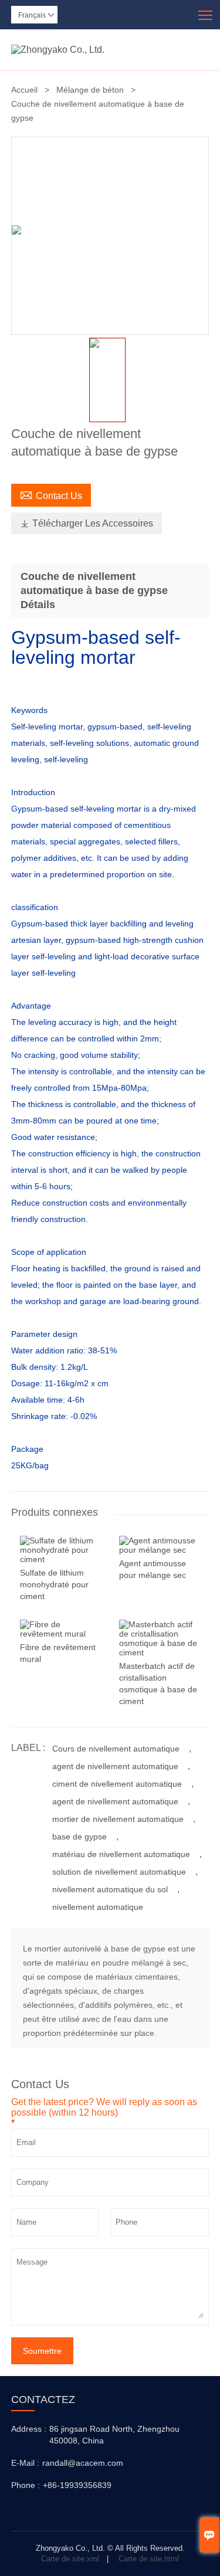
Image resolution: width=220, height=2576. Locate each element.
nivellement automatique (98, 1907)
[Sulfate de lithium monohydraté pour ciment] (61, 1559)
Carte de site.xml (70, 2559)
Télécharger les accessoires (87, 523)
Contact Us (51, 494)
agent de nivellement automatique (115, 1766)
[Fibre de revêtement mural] (61, 1634)
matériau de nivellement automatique (121, 1854)
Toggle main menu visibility (206, 14)
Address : (29, 2429)
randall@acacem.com (83, 2463)
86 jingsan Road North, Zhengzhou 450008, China (114, 2435)
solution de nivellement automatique (119, 1872)
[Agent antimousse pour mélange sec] (160, 1550)
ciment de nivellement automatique (117, 1784)
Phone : (26, 2485)
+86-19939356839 (77, 2485)
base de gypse (79, 1837)
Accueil (24, 90)
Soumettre (42, 2351)
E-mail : (25, 2463)
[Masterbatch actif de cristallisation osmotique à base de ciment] (160, 1652)
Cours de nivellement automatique (116, 1749)
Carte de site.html (149, 2559)
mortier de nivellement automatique (118, 1819)
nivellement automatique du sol (110, 1889)
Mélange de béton (90, 90)
